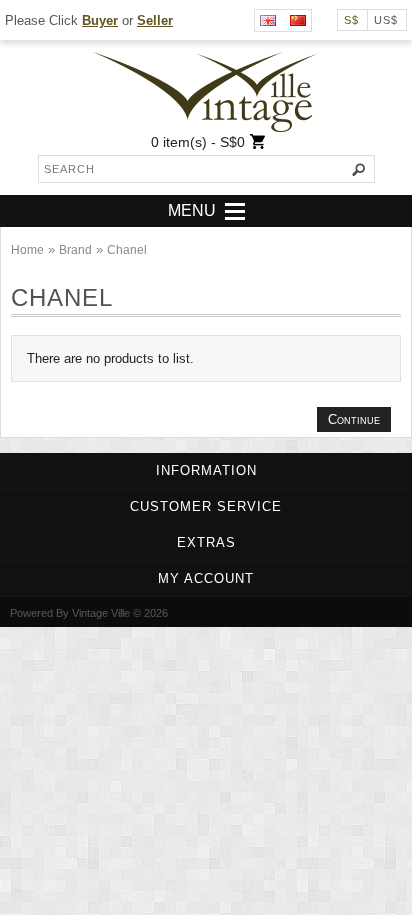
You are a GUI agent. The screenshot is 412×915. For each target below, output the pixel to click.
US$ (386, 20)
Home (27, 250)
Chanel (127, 250)
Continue (354, 419)
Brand (75, 250)
